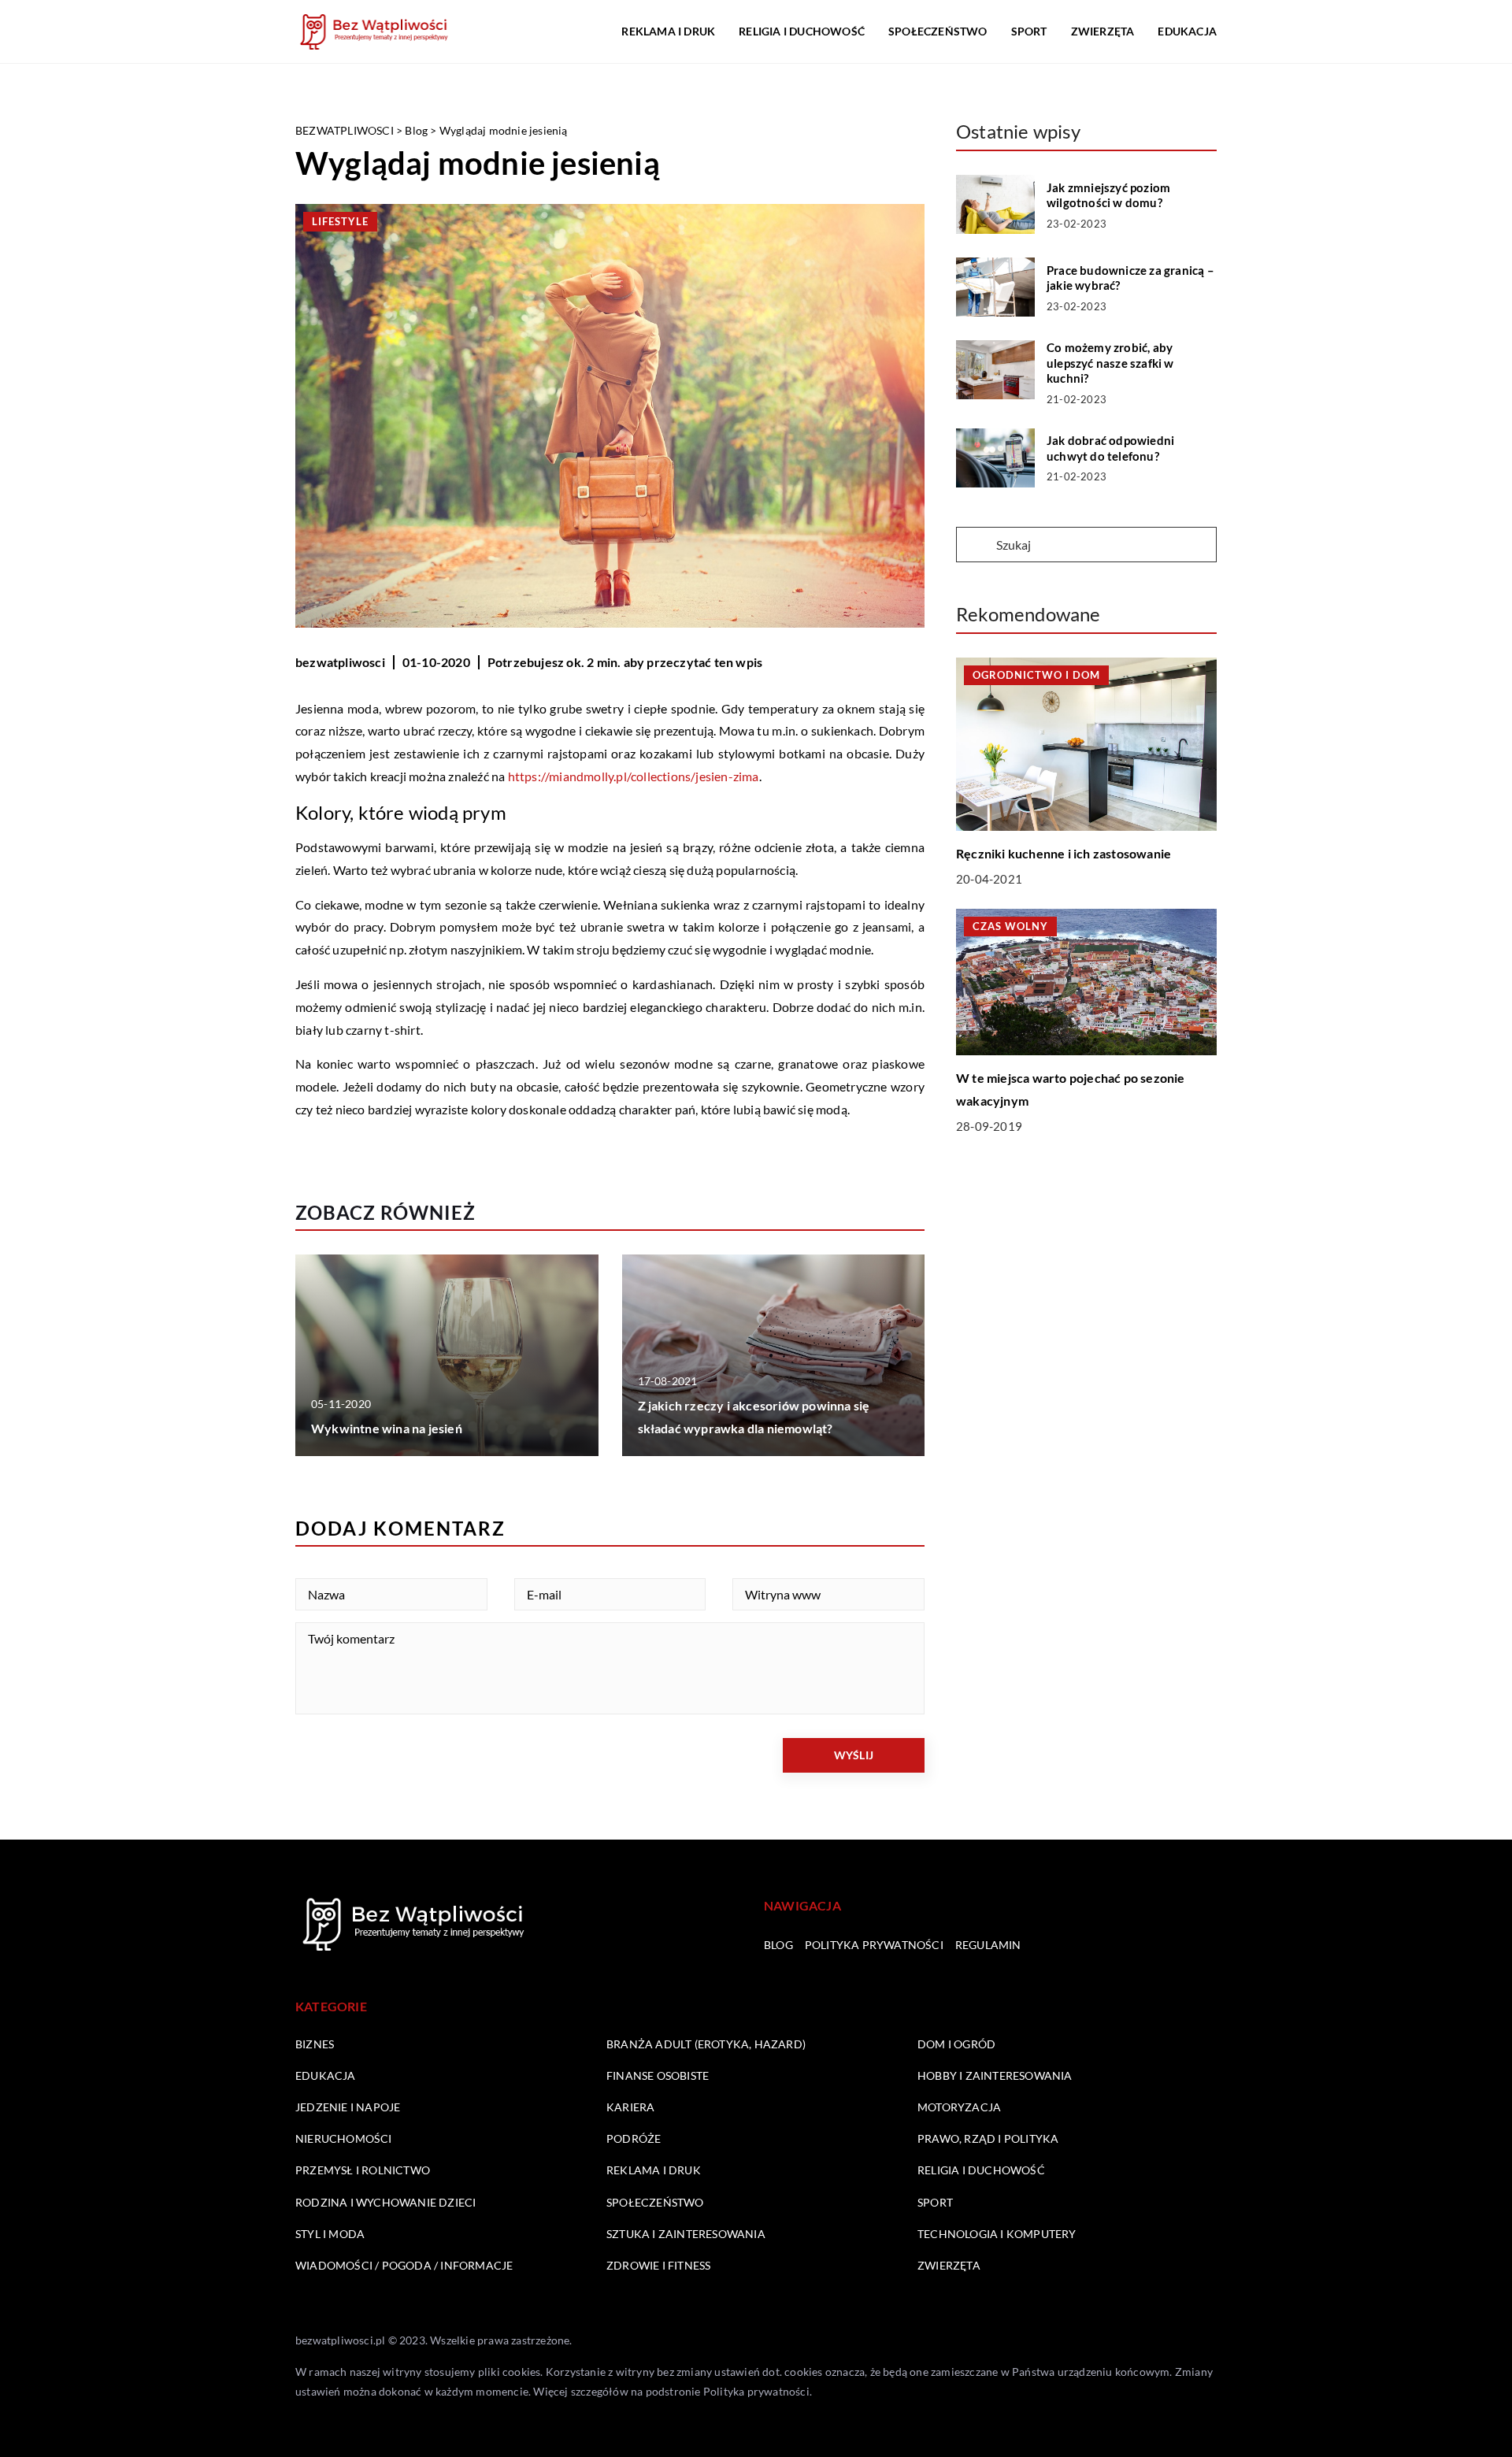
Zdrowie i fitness (658, 2265)
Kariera (630, 2107)
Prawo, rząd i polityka (988, 2138)
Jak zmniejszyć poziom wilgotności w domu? (1108, 195)
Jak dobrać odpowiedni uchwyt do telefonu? (1110, 448)
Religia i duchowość (802, 31)
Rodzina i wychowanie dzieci (385, 2202)
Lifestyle (340, 221)
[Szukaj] (975, 546)
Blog (778, 1945)
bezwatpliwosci (340, 662)
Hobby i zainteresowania (995, 2075)
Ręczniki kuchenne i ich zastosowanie (1064, 853)
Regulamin (988, 1945)
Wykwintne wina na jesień (387, 1428)
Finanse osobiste (658, 2075)
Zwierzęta (1103, 31)
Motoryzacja (959, 2107)
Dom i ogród (956, 2044)
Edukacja (1187, 31)
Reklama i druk (668, 31)
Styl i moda (330, 2234)
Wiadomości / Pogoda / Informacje (404, 2265)
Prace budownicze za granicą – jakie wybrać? (1130, 278)
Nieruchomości (344, 2138)
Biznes (315, 2044)
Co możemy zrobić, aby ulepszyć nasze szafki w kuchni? (1110, 363)
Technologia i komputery (997, 2234)
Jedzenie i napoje (348, 2107)
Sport (1029, 31)
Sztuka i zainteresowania (686, 2234)
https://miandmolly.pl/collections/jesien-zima (634, 776)
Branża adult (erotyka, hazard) (706, 2044)
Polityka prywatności (874, 1945)
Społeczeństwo (938, 31)
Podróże (634, 2138)
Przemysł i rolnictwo (363, 2170)
